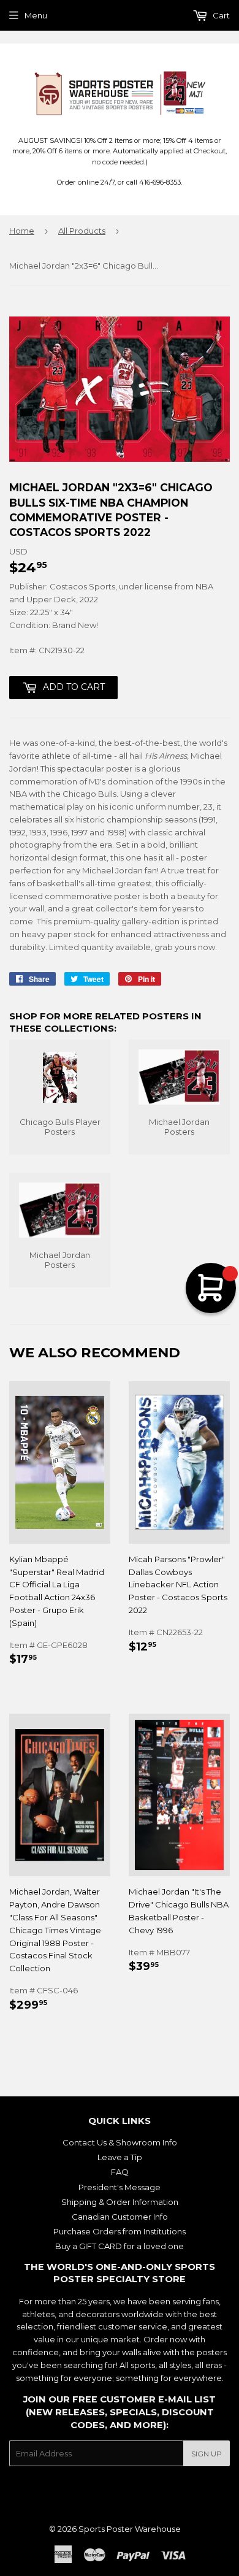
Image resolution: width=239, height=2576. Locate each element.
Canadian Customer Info (120, 2217)
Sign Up (207, 2454)
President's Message (120, 2187)
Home (22, 231)
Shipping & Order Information (120, 2202)
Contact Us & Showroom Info (120, 2142)
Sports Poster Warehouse (130, 2529)
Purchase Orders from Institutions (120, 2231)
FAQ (120, 2172)
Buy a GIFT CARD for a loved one (120, 2246)
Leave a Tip (120, 2157)
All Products (82, 231)
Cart (220, 15)
